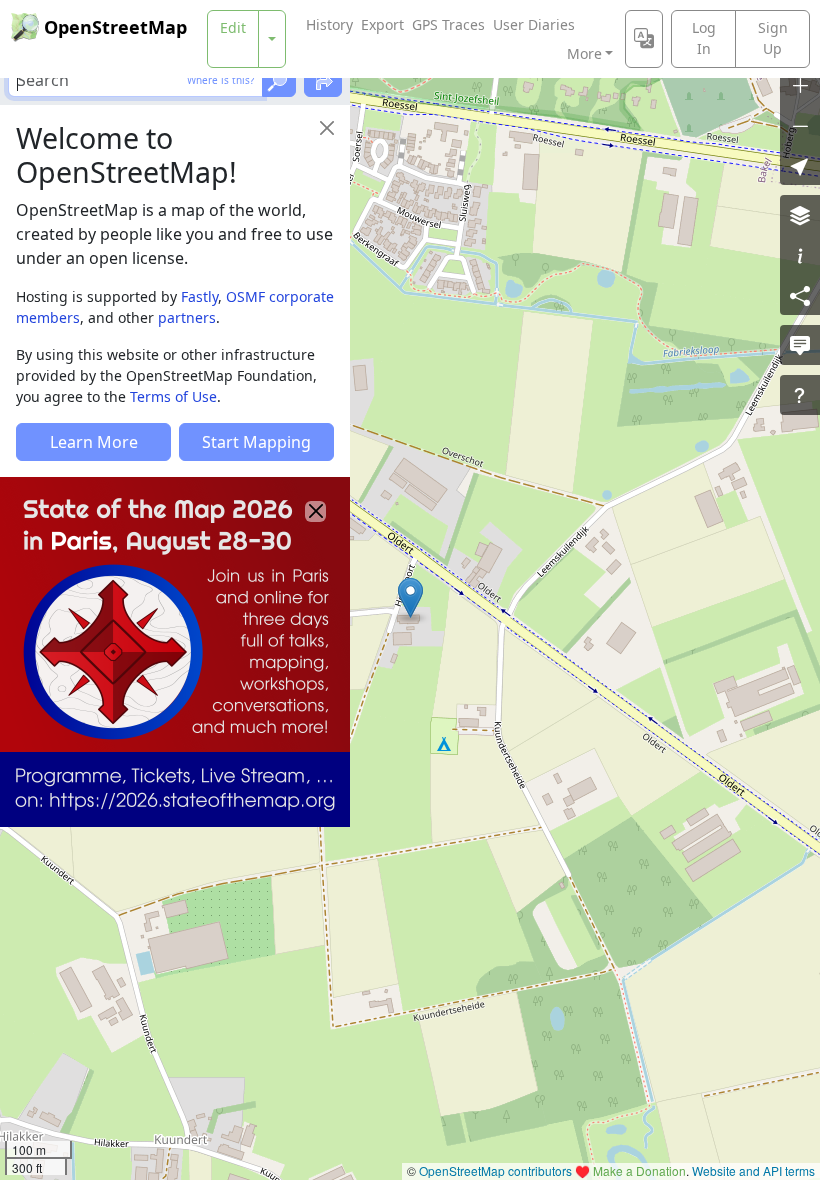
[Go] (279, 80)
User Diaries (534, 24)
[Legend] (800, 255)
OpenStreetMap (115, 27)
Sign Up (773, 38)
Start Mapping (256, 442)
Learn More (94, 442)
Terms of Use (173, 396)
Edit (233, 27)
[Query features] (800, 395)
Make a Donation (639, 1170)
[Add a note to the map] (800, 345)
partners (187, 317)
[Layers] (800, 215)
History (329, 24)
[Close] (327, 128)
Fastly (199, 296)
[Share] (800, 295)
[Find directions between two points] (323, 80)
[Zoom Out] (800, 125)
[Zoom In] (800, 85)
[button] (410, 598)
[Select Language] (644, 39)
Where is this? (220, 80)
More (584, 53)
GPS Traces (448, 24)
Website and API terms (753, 1170)
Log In (704, 38)
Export (382, 24)
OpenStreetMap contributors (495, 1170)
